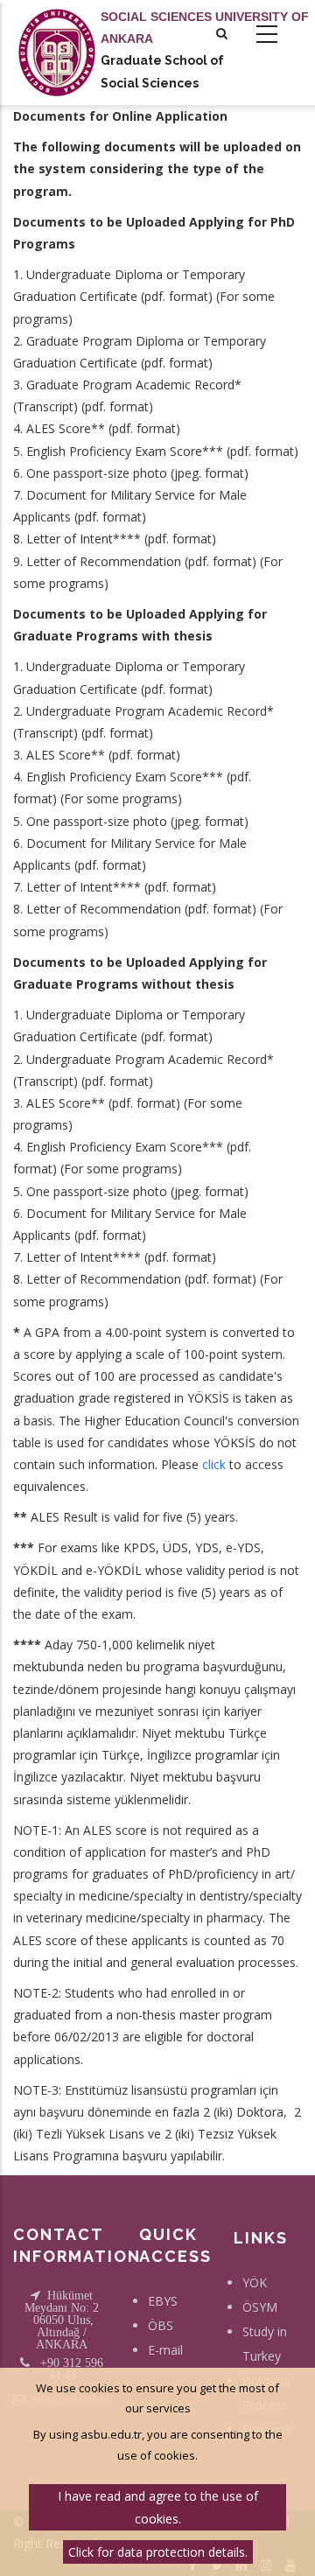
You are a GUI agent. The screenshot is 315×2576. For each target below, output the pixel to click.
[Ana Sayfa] (57, 35)
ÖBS (161, 2325)
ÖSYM (260, 2307)
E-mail (165, 2350)
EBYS (163, 2301)
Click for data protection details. (158, 2552)
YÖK (255, 2282)
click (214, 1464)
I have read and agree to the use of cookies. (158, 2507)
